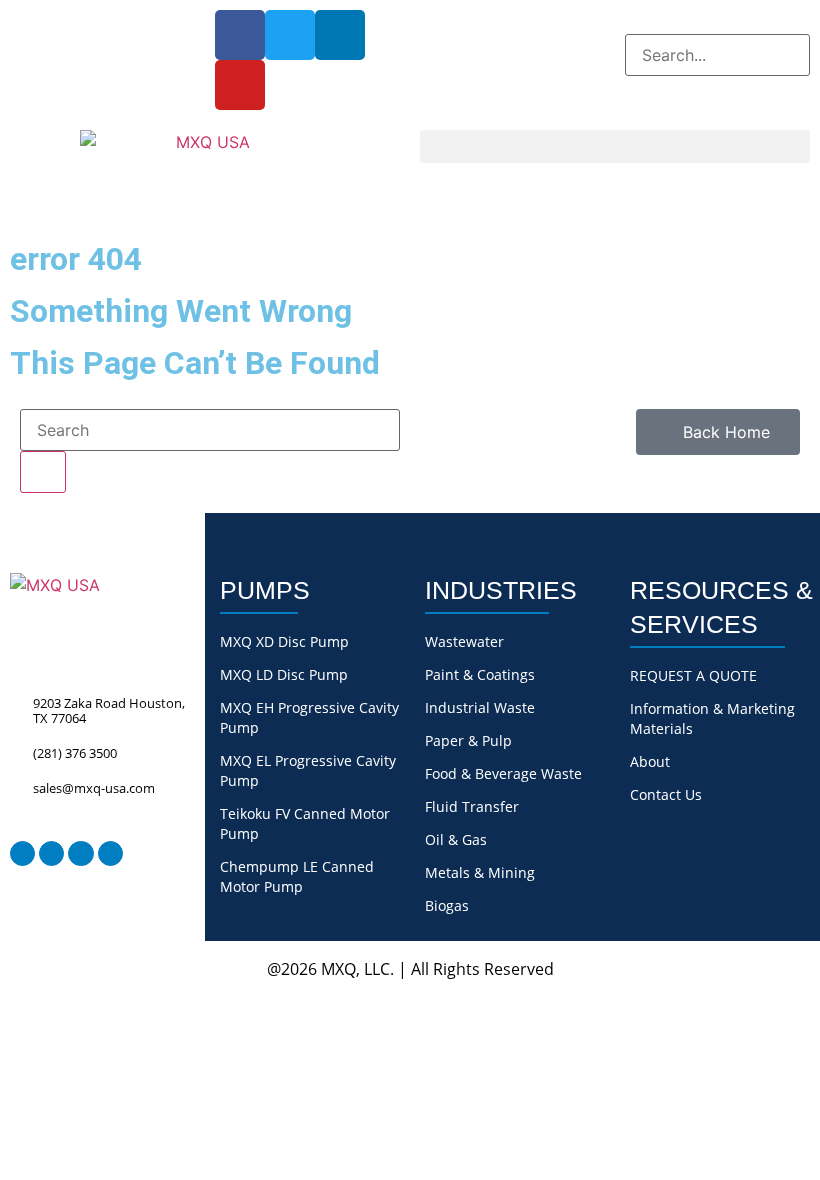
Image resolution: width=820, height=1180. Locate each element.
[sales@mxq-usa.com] (63, 18)
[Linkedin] (340, 35)
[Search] (43, 472)
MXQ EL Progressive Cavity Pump (308, 770)
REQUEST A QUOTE (693, 675)
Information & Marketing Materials (712, 718)
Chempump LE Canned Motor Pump (297, 876)
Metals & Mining (480, 872)
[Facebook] (240, 35)
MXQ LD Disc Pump (284, 674)
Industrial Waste (480, 707)
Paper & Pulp (468, 740)
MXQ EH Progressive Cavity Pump (309, 717)
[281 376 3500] (22, 18)
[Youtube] (240, 85)
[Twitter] (290, 35)
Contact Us (666, 794)
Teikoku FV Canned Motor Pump (305, 823)
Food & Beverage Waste (503, 773)
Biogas (447, 905)
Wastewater (464, 641)
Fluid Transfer (472, 806)
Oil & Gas (456, 839)
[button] (717, 22)
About (650, 761)
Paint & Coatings (480, 674)
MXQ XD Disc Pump (284, 641)
